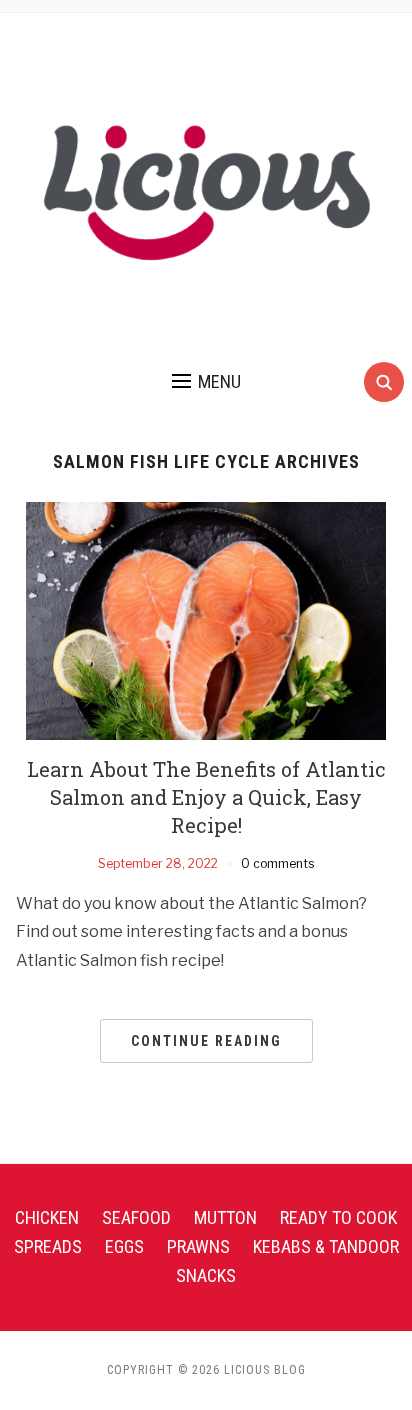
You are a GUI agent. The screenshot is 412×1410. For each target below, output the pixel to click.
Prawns (198, 1246)
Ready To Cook (338, 1217)
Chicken (47, 1217)
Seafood (136, 1217)
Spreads (48, 1246)
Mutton (225, 1217)
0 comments (277, 863)
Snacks (206, 1275)
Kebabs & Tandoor (326, 1246)
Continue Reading (206, 1041)
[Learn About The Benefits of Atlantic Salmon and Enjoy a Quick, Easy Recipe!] (206, 619)
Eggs (124, 1246)
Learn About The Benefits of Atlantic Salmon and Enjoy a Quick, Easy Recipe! (206, 797)
